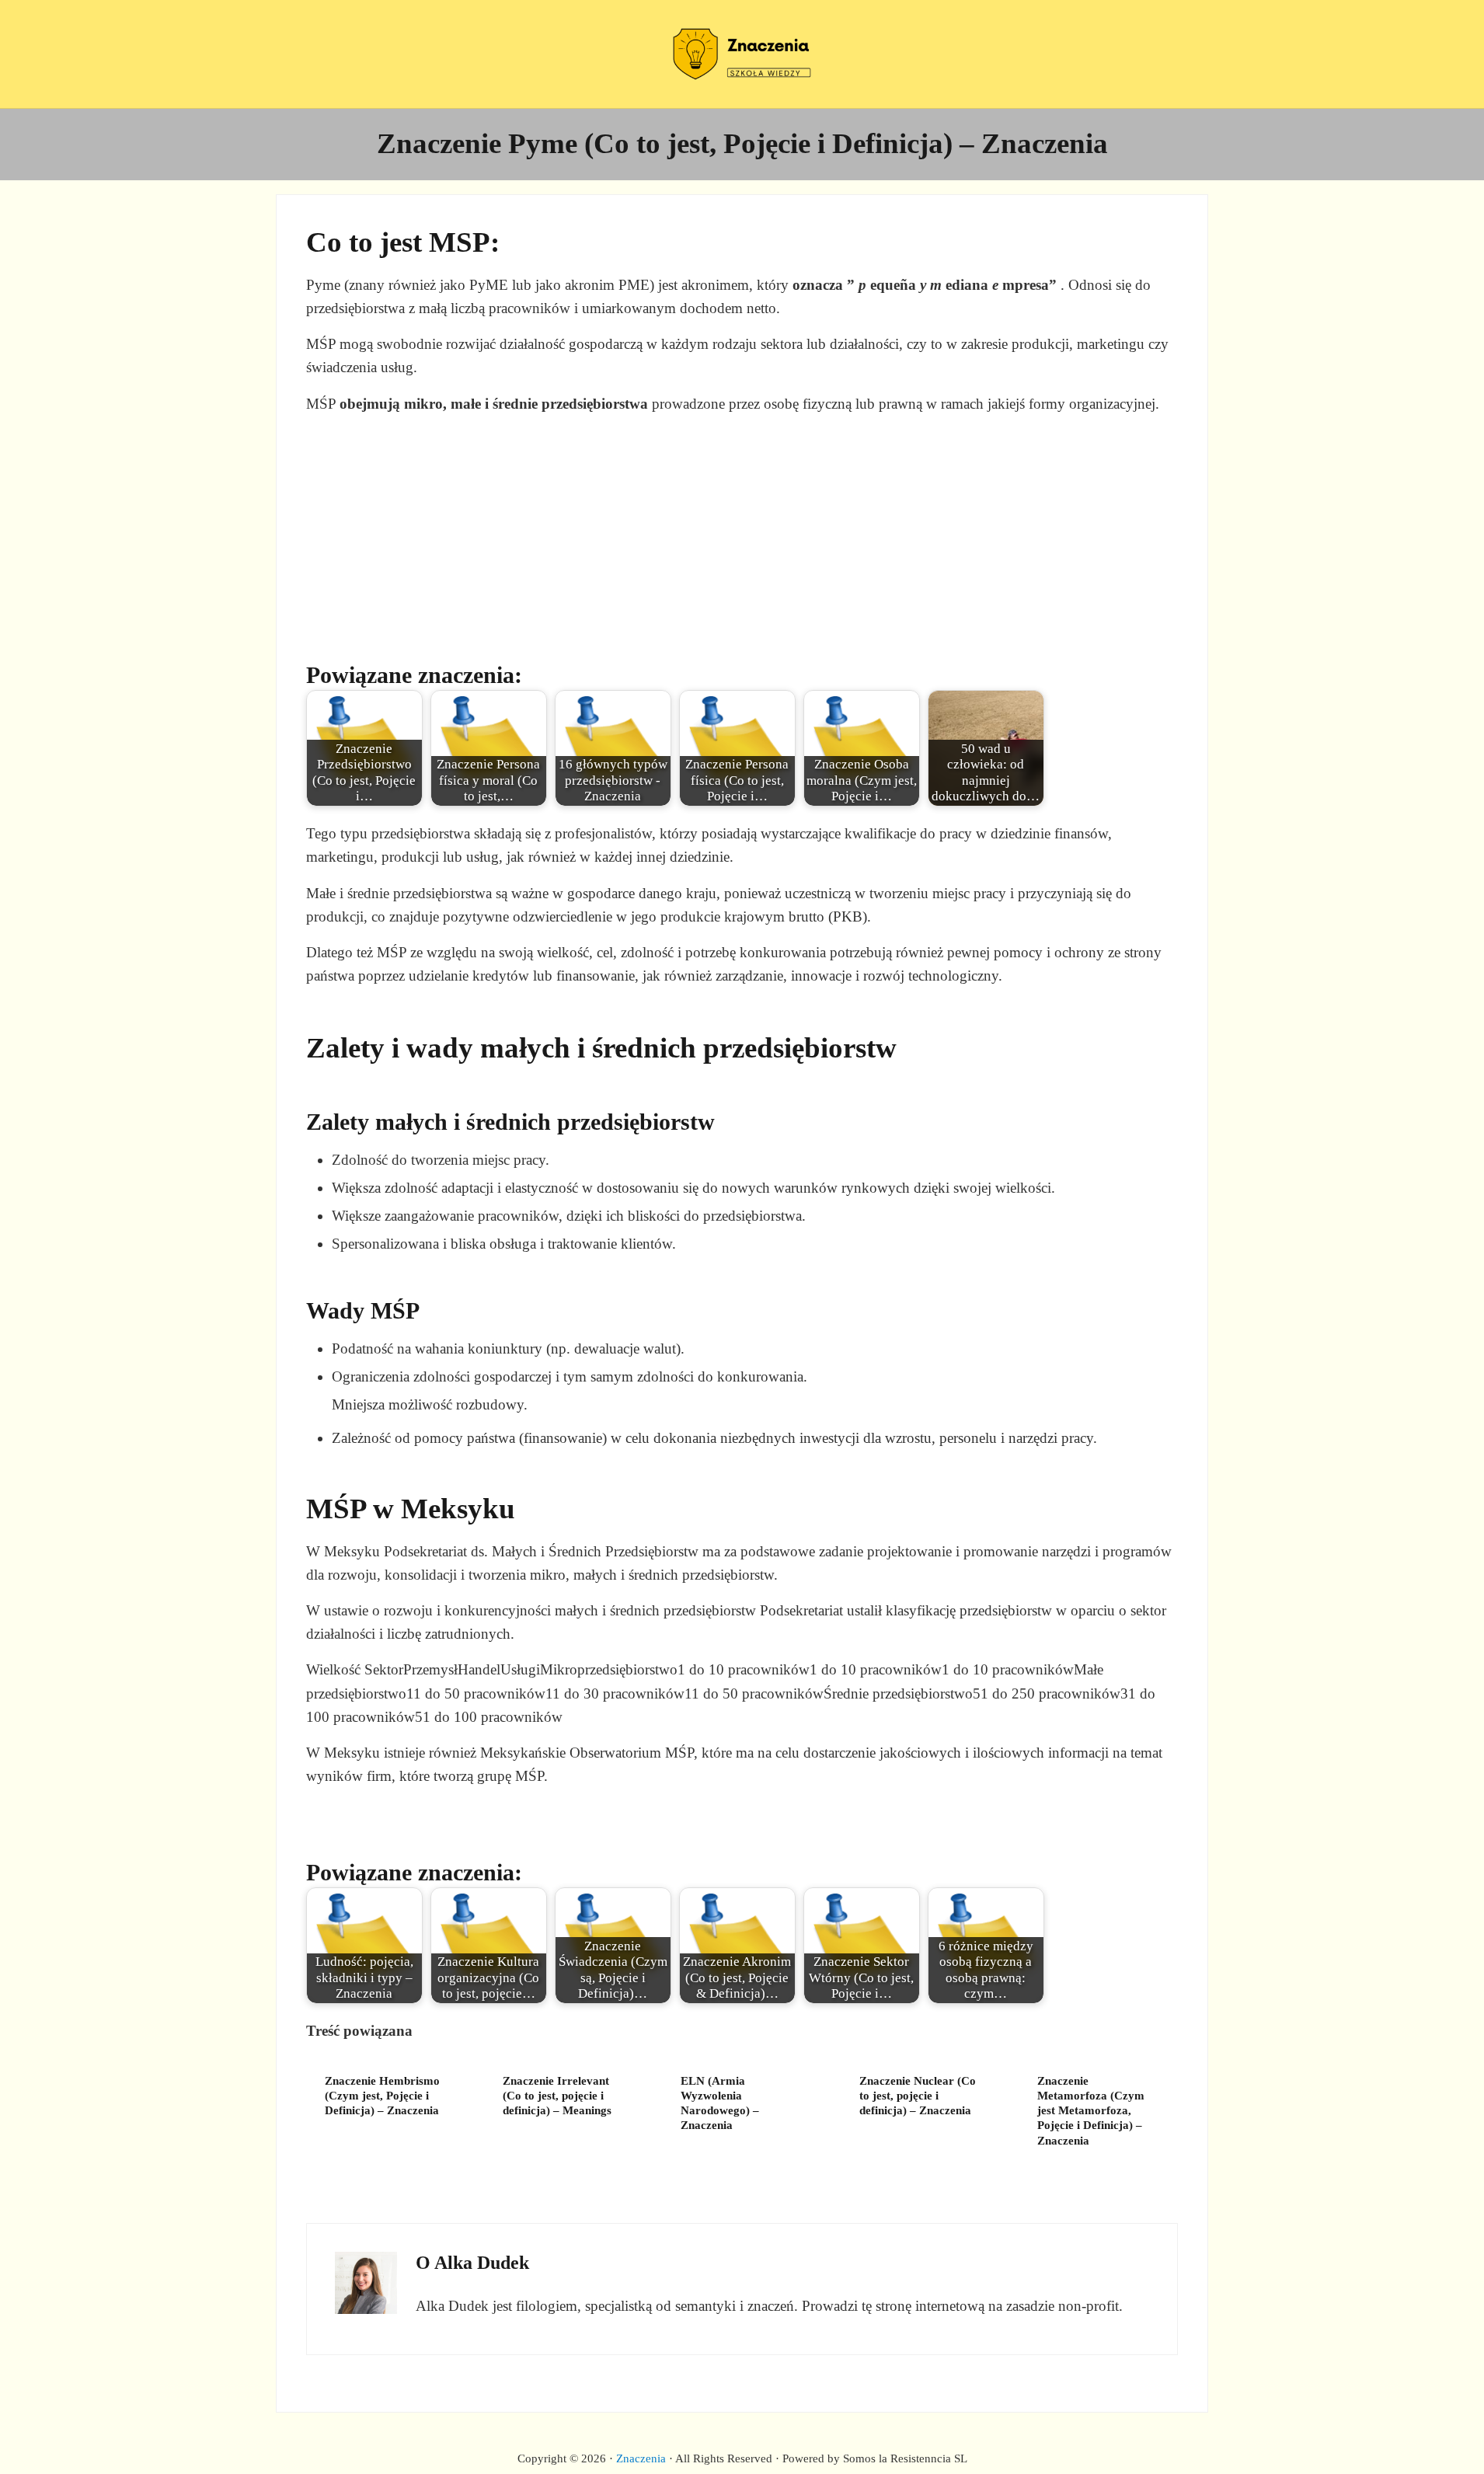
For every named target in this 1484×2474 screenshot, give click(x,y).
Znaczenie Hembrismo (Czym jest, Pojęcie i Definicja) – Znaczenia (382, 2096)
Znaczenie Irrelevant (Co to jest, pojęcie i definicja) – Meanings (557, 2096)
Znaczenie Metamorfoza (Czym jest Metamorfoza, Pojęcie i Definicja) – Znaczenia (1091, 2110)
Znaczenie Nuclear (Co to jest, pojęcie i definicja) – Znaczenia (918, 2096)
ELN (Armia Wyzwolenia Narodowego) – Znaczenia (720, 2103)
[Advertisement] (742, 537)
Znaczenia (641, 2458)
